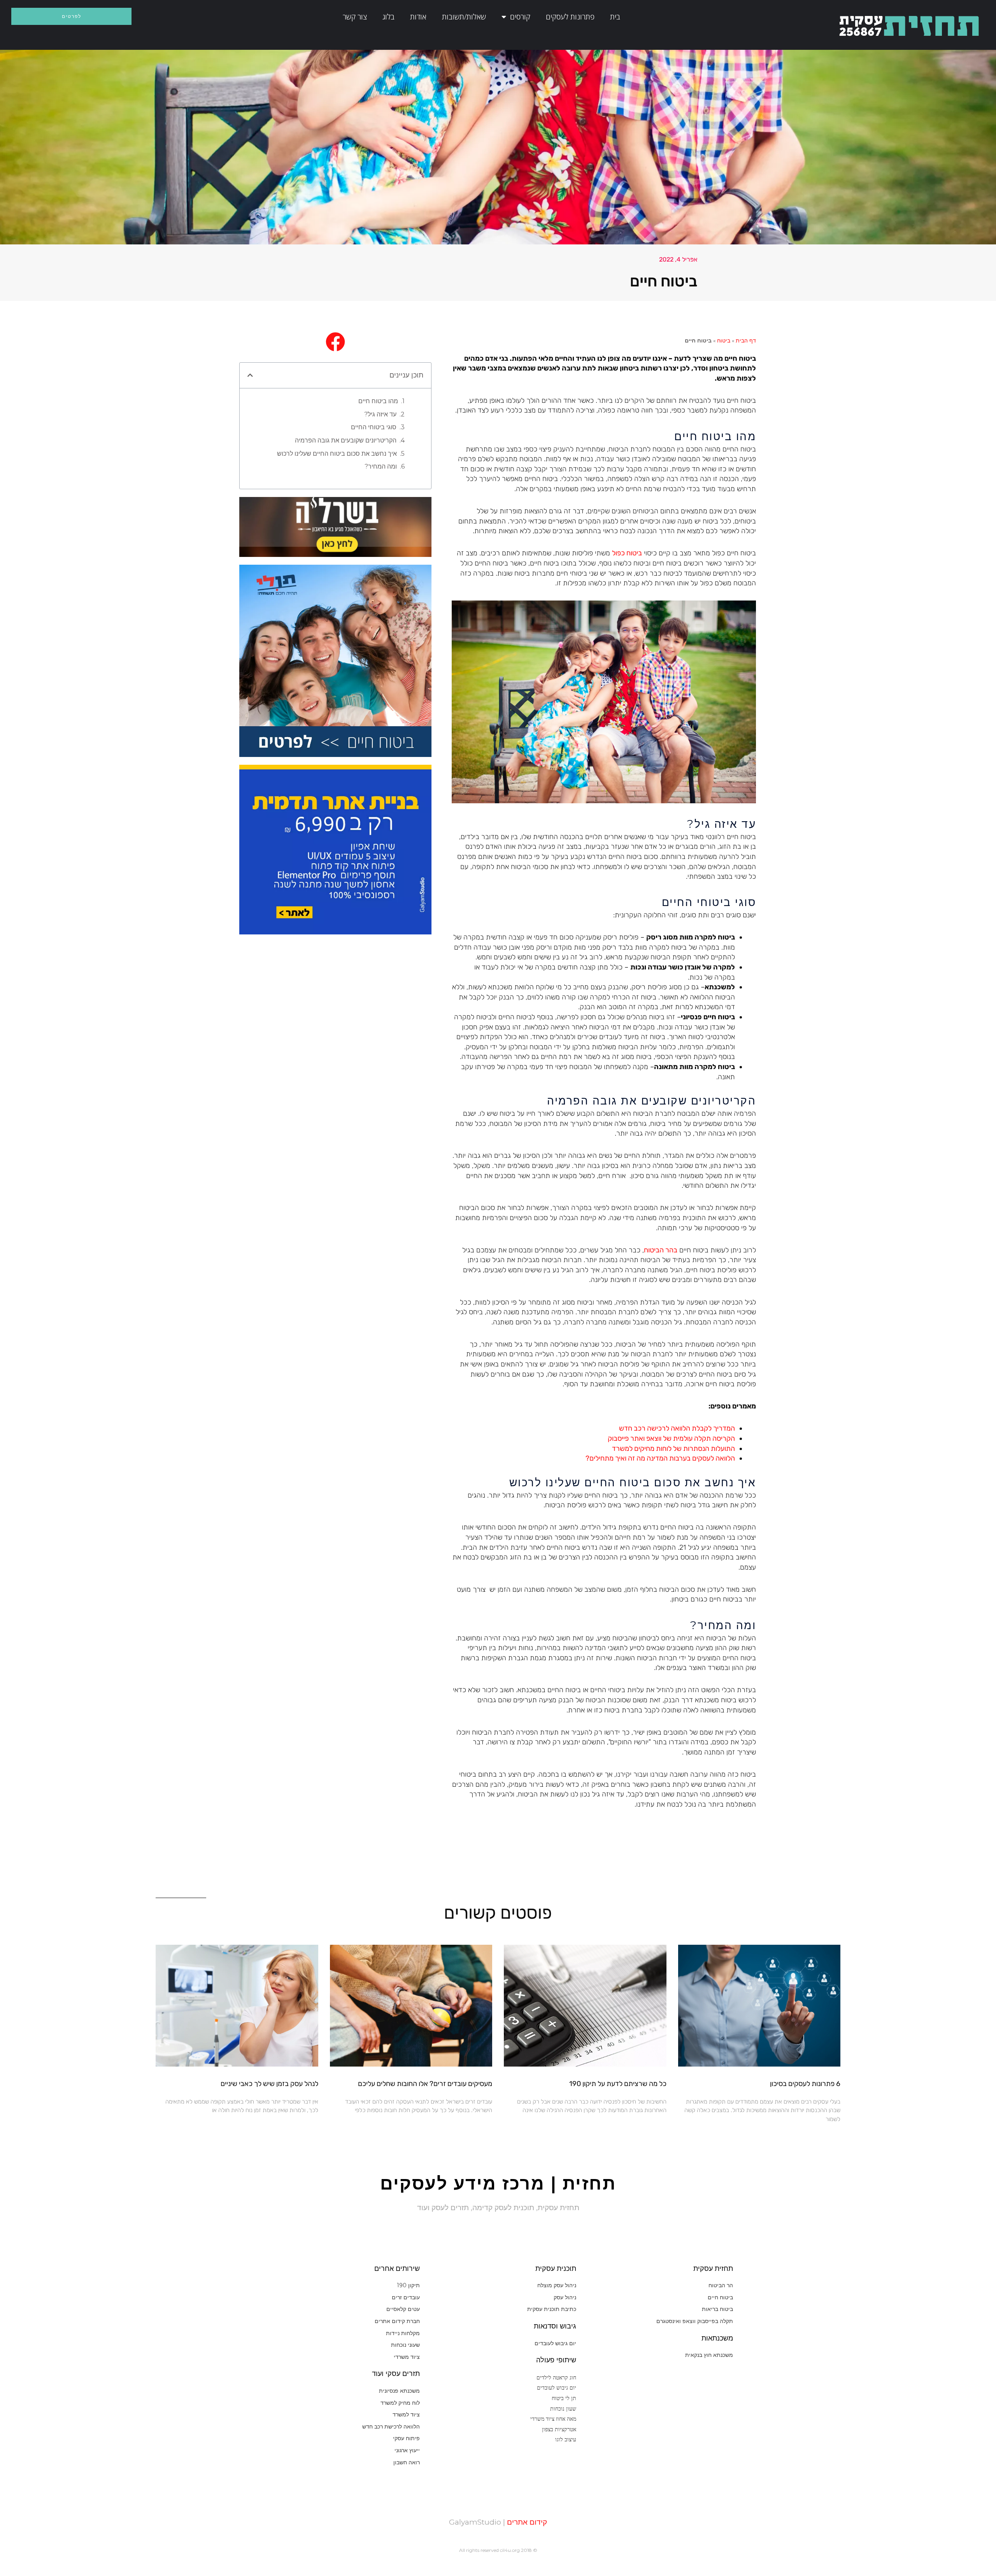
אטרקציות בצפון (559, 2429)
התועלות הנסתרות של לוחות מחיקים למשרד (673, 1449)
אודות (418, 17)
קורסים (520, 17)
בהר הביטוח (661, 1250)
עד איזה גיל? (380, 414)
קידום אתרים (526, 2522)
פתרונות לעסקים (570, 17)
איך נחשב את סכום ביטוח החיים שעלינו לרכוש (337, 454)
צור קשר (355, 17)
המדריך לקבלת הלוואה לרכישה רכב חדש (677, 1428)
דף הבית (746, 341)
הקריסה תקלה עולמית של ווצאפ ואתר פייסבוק (671, 1438)
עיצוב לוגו (566, 2439)
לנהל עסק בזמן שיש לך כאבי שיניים (269, 2084)
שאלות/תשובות (464, 17)
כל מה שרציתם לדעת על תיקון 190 (618, 2084)
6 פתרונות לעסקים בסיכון (805, 2084)
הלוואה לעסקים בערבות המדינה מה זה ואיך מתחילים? (660, 1458)
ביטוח (724, 341)
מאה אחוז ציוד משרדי (553, 2419)
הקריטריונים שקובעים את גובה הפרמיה (346, 440)
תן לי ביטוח (564, 2398)
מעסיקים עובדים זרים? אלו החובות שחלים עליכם (425, 2084)
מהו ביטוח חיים (378, 401)
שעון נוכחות (563, 2408)
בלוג (388, 17)
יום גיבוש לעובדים (557, 2387)
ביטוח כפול (627, 553)
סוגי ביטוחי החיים (374, 427)
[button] (250, 375)
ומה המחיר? (381, 466)
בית (615, 17)
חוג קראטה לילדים (556, 2377)
